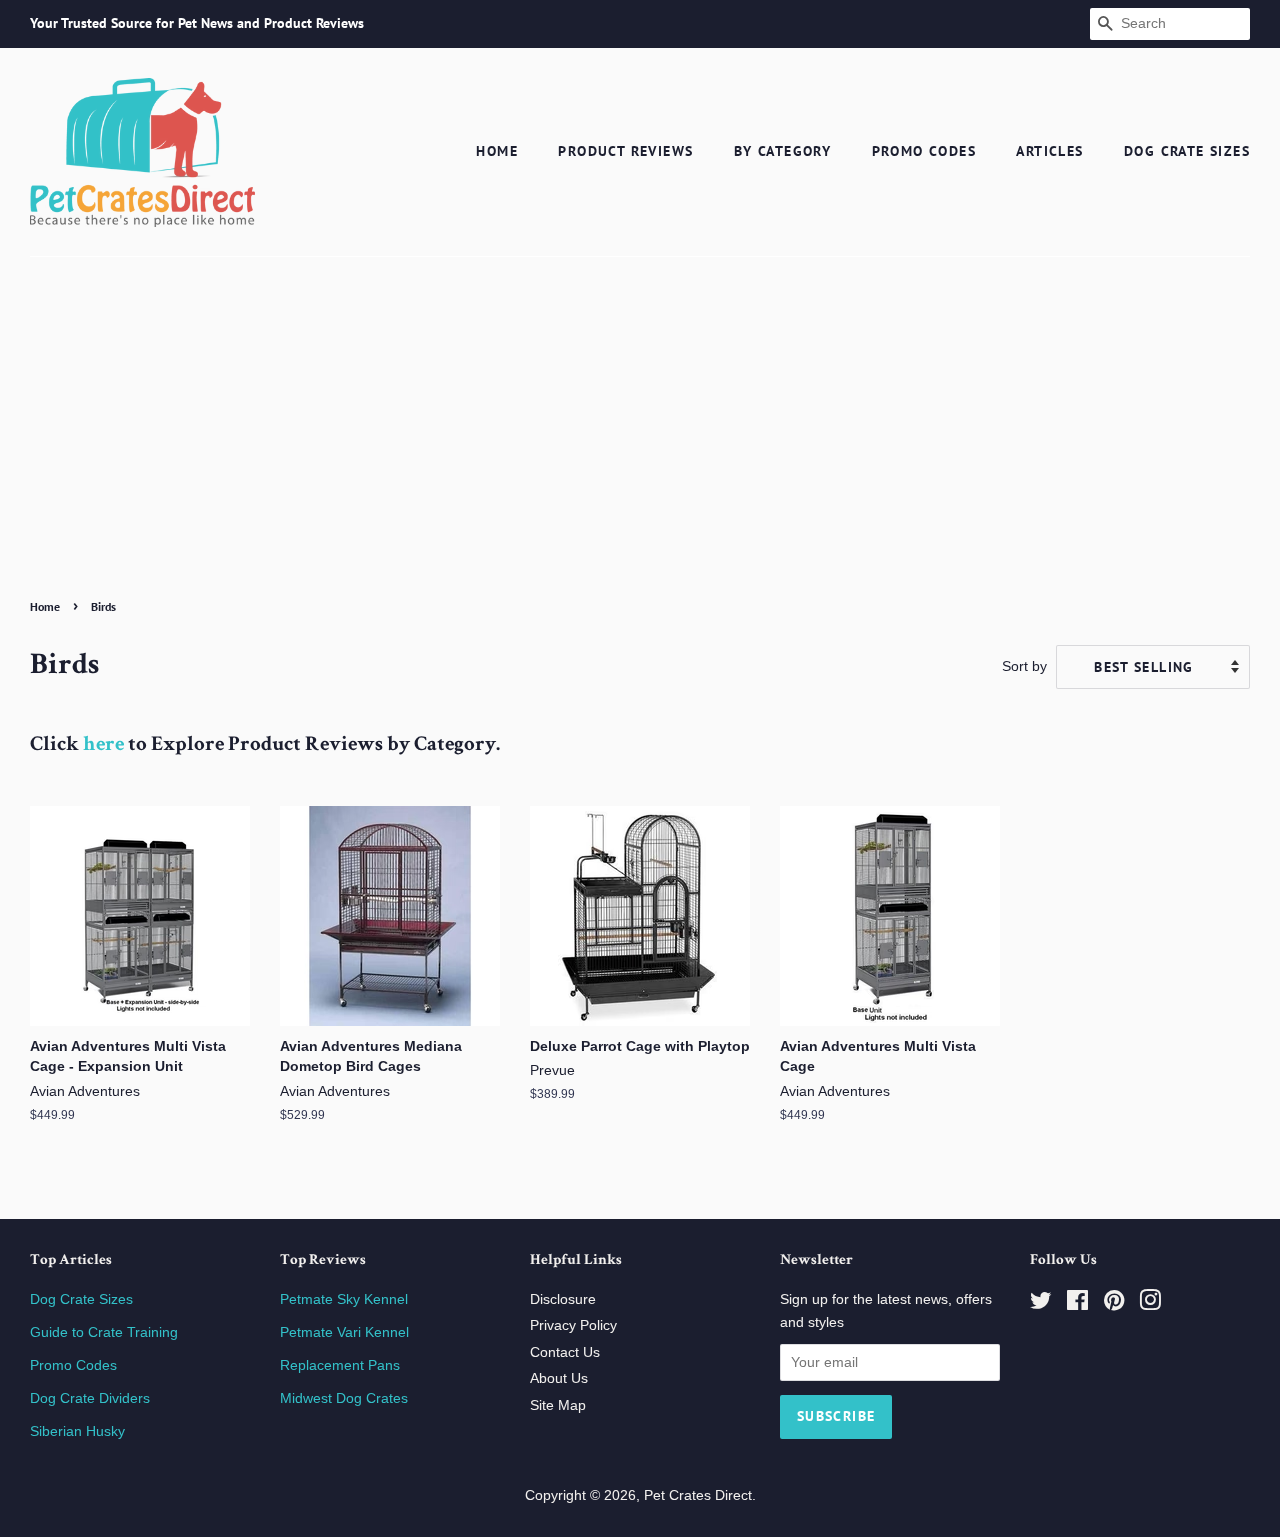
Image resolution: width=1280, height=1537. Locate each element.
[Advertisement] (640, 442)
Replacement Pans (340, 1365)
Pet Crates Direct (698, 1495)
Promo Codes (924, 151)
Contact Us (565, 1352)
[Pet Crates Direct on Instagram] (1150, 1304)
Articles (1049, 151)
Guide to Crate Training (104, 1332)
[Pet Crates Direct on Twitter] (1041, 1304)
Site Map (558, 1405)
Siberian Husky (77, 1431)
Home (497, 151)
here (103, 745)
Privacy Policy (573, 1325)
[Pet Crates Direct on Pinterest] (1114, 1304)
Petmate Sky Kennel (344, 1299)
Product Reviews (625, 151)
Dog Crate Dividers (90, 1398)
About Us (559, 1378)
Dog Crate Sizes (1187, 151)
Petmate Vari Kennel (344, 1332)
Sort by (1024, 666)
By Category (782, 151)
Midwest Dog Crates (344, 1398)
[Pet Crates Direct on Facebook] (1077, 1304)
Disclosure (563, 1299)
